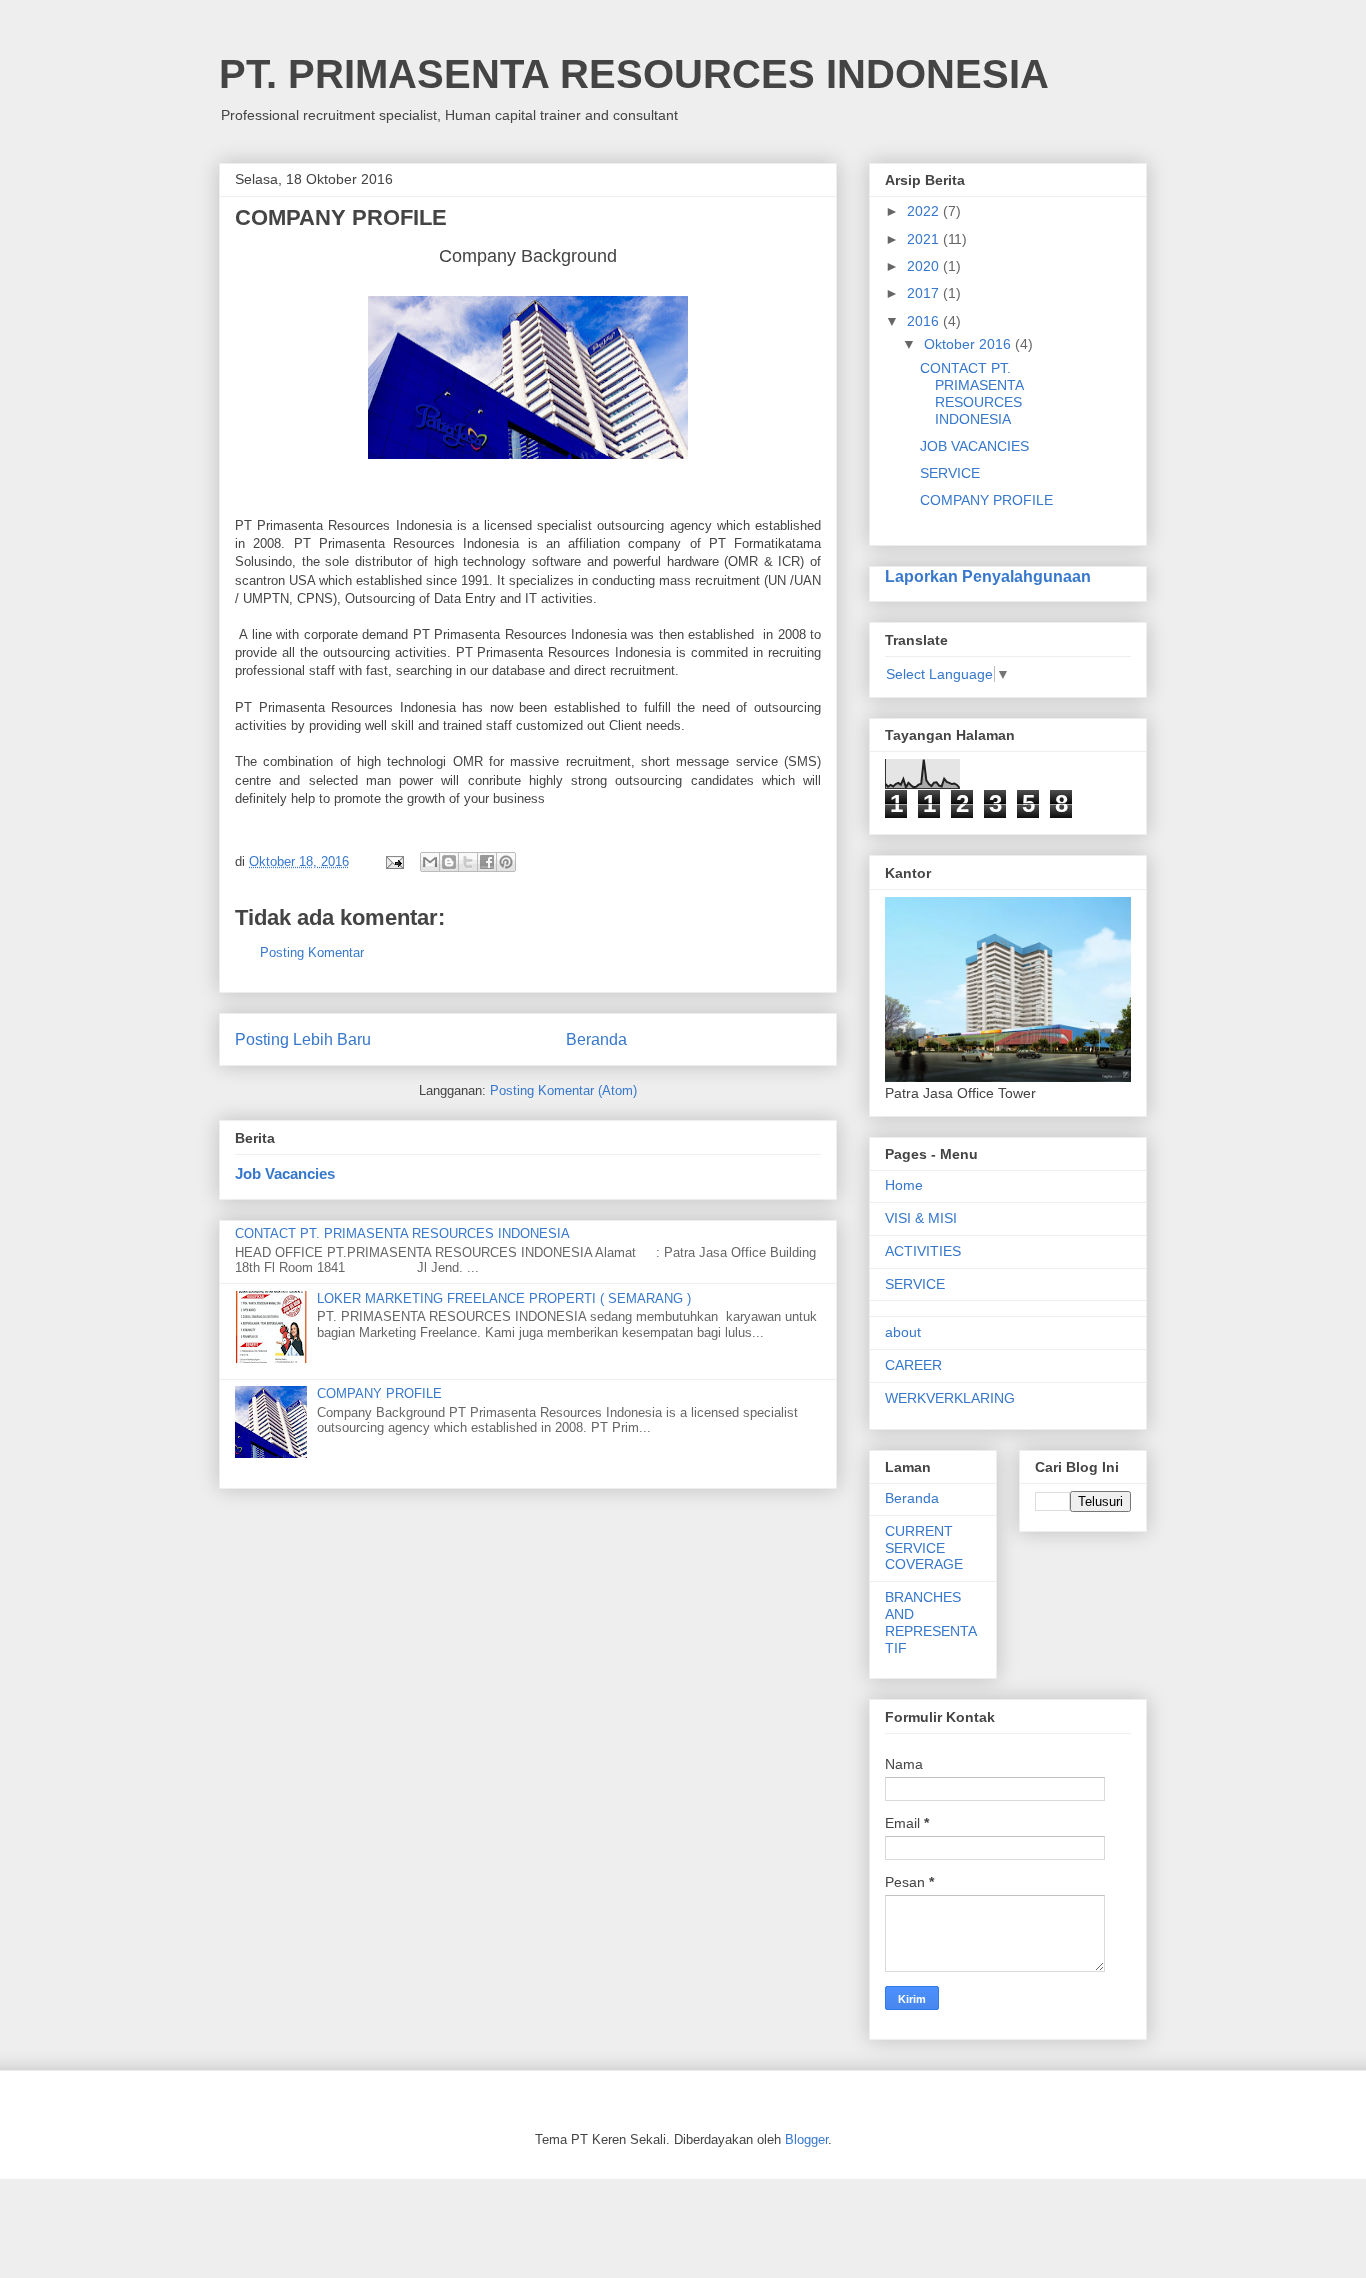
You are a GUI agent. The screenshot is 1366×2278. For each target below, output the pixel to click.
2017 (925, 293)
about (903, 1332)
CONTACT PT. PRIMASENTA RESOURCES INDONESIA (402, 1233)
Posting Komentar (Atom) (563, 1090)
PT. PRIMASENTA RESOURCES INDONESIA (634, 74)
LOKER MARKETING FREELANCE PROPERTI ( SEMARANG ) (504, 1298)
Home (904, 1185)
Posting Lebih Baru (303, 1039)
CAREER (913, 1365)
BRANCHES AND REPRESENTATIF (931, 1622)
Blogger (806, 2139)
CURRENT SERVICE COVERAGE (924, 1548)
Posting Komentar (312, 952)
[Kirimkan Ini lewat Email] (430, 862)
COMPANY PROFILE (379, 1393)
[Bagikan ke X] (468, 862)
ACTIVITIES (923, 1251)
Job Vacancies (285, 1173)
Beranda (596, 1039)
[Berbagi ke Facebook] (487, 862)
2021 (925, 239)
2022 (925, 211)
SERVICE (950, 473)
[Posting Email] (393, 861)
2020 (925, 266)
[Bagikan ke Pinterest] (506, 862)
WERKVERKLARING (950, 1398)
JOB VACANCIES (974, 446)
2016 (925, 321)
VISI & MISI (921, 1218)
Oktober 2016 (969, 344)
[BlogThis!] (449, 862)
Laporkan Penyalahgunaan (988, 576)
